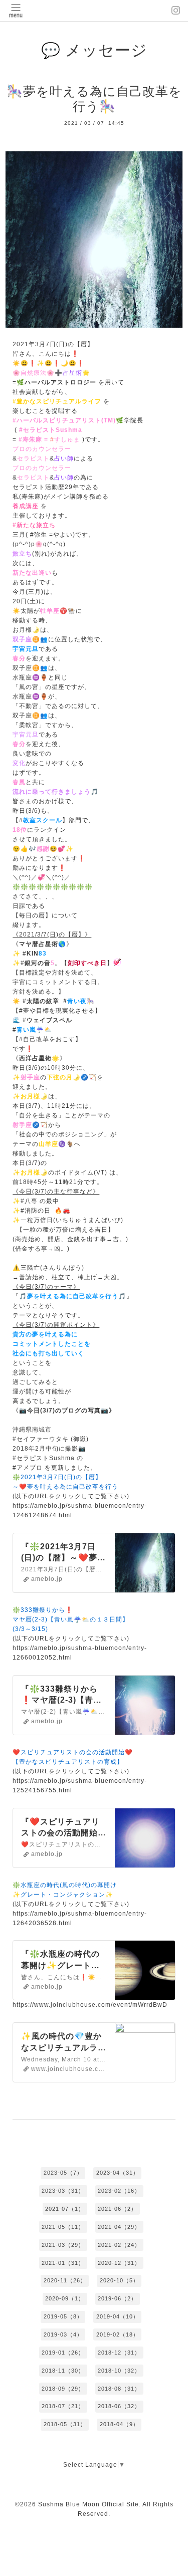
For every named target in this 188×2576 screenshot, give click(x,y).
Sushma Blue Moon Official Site (88, 2504)
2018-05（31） (65, 2424)
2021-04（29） (119, 2227)
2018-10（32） (119, 2371)
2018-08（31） (119, 2389)
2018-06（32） (119, 2406)
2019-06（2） (117, 2298)
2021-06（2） (117, 2209)
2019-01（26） (63, 2353)
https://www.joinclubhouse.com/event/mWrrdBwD (90, 2005)
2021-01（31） (63, 2263)
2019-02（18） (118, 2334)
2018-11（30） (63, 2371)
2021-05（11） (63, 2227)
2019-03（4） (63, 2334)
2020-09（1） (65, 2298)
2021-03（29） (63, 2245)
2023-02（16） (119, 2191)
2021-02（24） (119, 2245)
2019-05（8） (63, 2316)
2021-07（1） (65, 2209)
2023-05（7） (63, 2173)
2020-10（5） (119, 2280)
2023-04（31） (118, 2173)
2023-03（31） (63, 2191)
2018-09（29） (63, 2389)
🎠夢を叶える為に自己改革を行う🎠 (94, 99)
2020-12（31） (119, 2263)
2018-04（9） (119, 2424)
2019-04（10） (118, 2316)
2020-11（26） (65, 2280)
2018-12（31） (119, 2353)
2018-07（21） (63, 2406)
